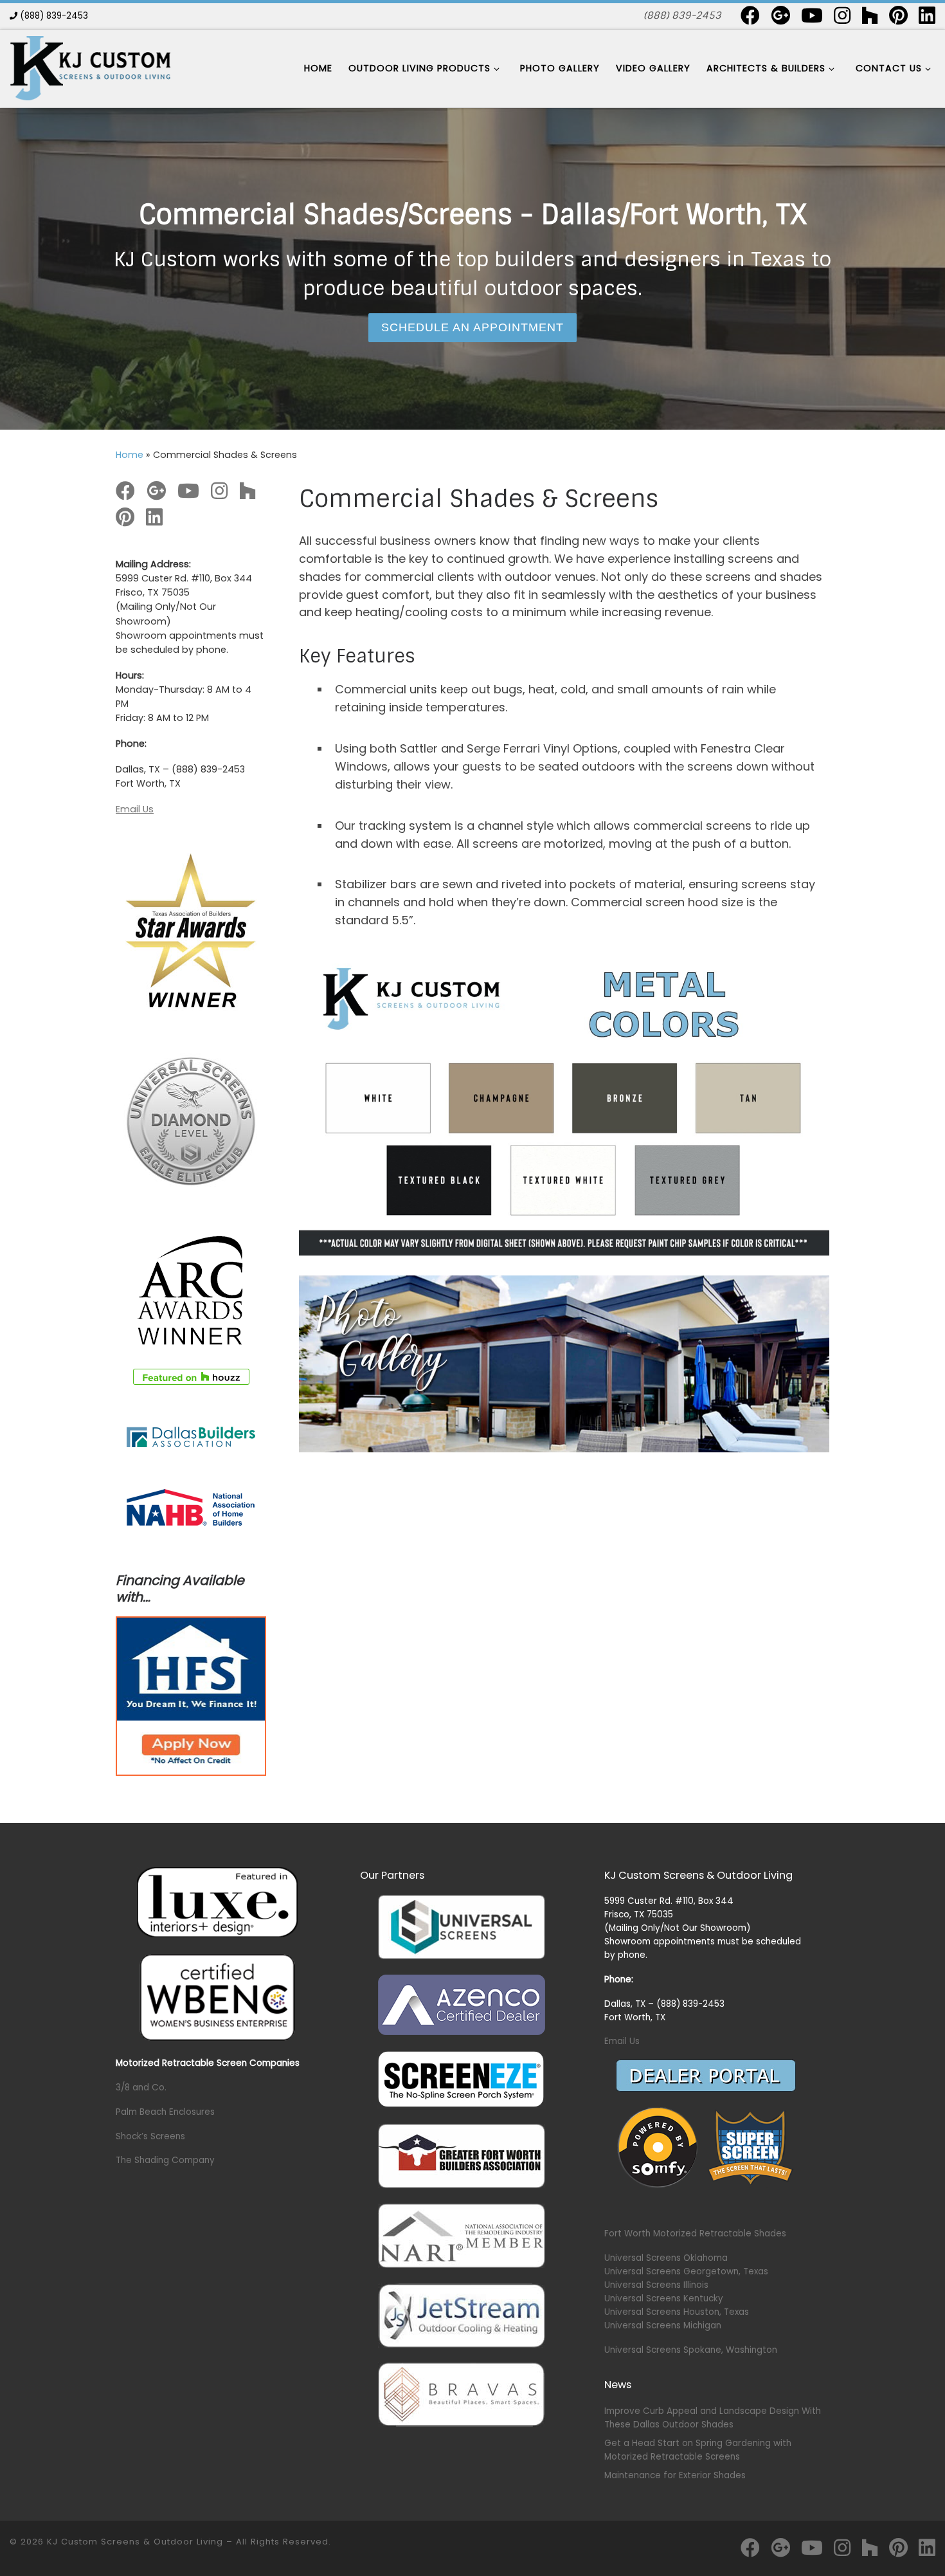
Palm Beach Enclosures (165, 2112)
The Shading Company (165, 2160)
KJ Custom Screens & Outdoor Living (135, 2542)
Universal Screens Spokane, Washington (691, 2350)
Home (130, 455)
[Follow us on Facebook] (750, 15)
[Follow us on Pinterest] (898, 15)
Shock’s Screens (150, 2136)
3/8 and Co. (141, 2087)
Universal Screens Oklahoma (666, 2258)
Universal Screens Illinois (656, 2285)
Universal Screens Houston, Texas (677, 2312)
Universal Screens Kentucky (664, 2298)
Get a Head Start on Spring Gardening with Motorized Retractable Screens (698, 2450)
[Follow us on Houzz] (870, 15)
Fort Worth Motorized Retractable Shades (695, 2233)
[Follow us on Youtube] (812, 15)
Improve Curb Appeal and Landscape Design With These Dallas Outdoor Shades (713, 2418)
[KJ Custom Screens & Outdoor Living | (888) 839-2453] (90, 67)
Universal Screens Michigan (663, 2325)
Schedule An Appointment (473, 327)
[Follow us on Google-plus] (780, 15)
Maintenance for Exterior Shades (675, 2475)
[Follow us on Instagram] (842, 15)
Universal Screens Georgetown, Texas (686, 2271)
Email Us (135, 809)
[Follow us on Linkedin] (927, 15)
